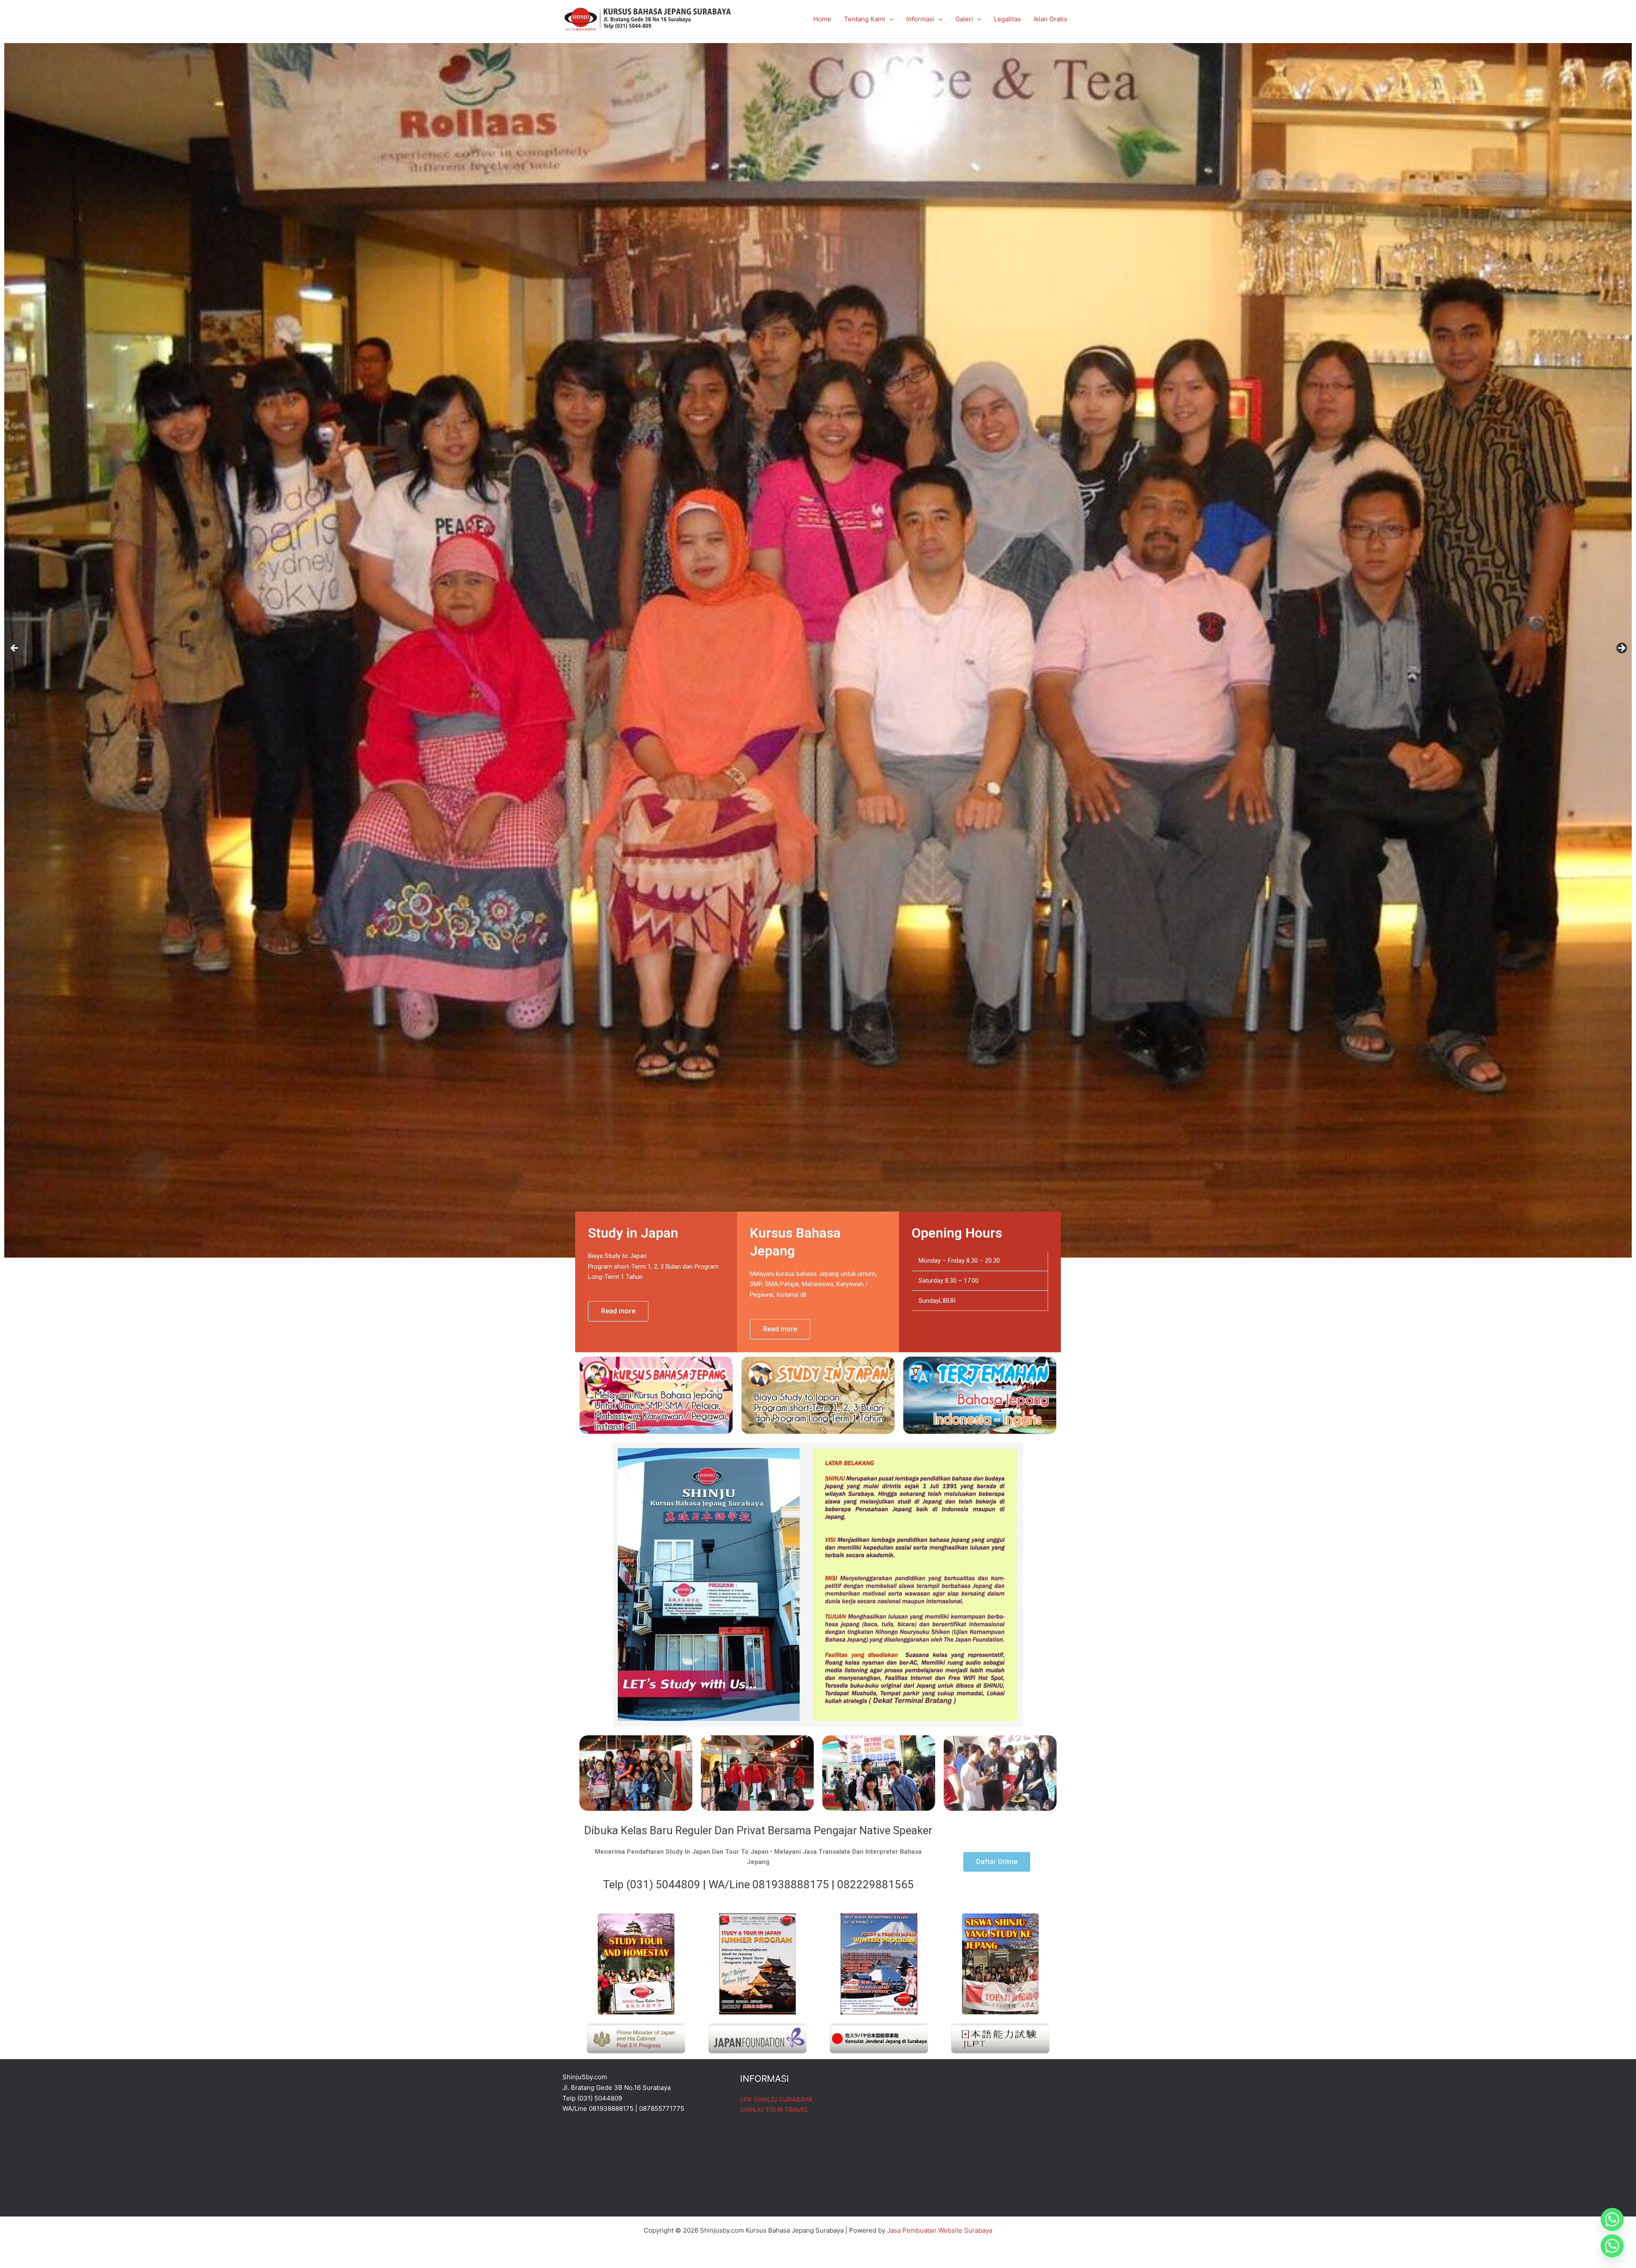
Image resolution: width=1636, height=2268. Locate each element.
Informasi (920, 19)
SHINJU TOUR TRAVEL (774, 2110)
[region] (818, 651)
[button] (889, 19)
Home (822, 19)
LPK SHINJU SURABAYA (776, 2099)
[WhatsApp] (1612, 2246)
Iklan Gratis (1050, 19)
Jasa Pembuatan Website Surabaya (940, 2230)
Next (1621, 649)
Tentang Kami (865, 19)
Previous (15, 649)
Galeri (964, 19)
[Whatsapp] (1612, 2219)
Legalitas (1007, 19)
